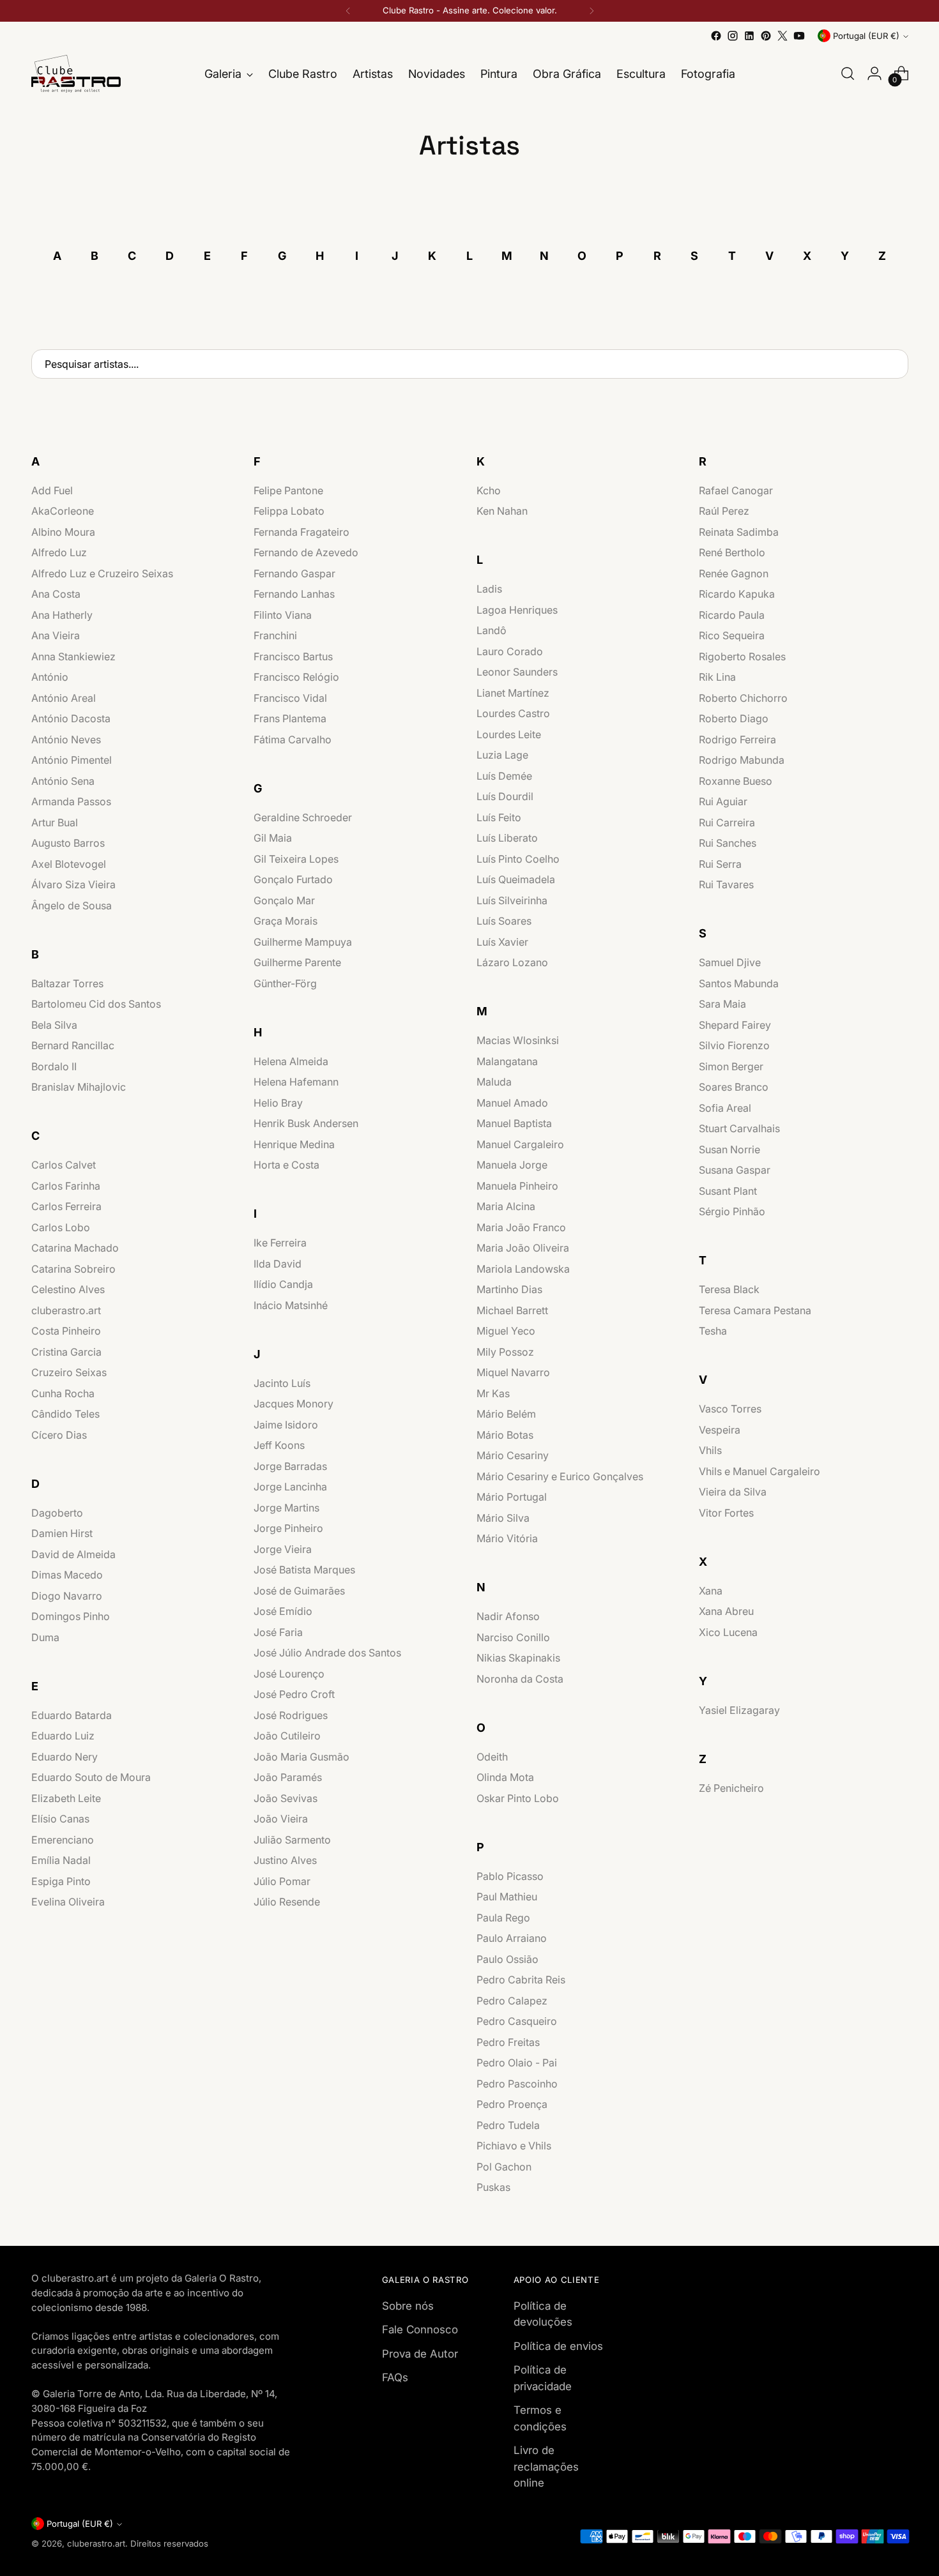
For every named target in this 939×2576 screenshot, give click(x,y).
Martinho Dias (509, 1289)
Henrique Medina (294, 1144)
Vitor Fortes (726, 1513)
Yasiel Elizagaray (739, 1710)
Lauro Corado (510, 651)
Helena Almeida (291, 1061)
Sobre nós (408, 2306)
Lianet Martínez (513, 693)
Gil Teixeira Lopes (296, 859)
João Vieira (281, 1819)
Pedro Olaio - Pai (517, 2063)
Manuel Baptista (514, 1123)
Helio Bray (278, 1103)
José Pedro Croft (294, 1694)
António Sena (63, 781)
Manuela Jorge (512, 1165)
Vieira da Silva (733, 1492)
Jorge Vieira (283, 1549)
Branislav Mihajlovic (79, 1087)
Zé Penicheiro (731, 1788)
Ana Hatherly (62, 615)
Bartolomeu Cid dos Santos (96, 1004)
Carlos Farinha (66, 1186)
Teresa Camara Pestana (755, 1310)
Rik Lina (717, 677)
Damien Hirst (62, 1533)
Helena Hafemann (296, 1082)
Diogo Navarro (67, 1596)
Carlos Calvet (64, 1165)
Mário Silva (503, 1518)
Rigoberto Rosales (742, 656)
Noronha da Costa (520, 1679)
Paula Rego (503, 1918)
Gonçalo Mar (284, 900)
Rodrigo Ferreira (737, 739)
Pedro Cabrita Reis (521, 1980)
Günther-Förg (285, 983)
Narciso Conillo (513, 1637)
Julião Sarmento (292, 1840)
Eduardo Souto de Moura (91, 1777)
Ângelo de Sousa (72, 905)
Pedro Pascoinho (517, 2084)
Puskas (493, 2187)
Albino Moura (63, 532)
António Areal (64, 698)
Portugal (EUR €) (866, 36)
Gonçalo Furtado (293, 879)
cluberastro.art (66, 1310)
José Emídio (283, 1611)
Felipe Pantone (288, 490)
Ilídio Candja (283, 1284)
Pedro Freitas (508, 2042)
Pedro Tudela (508, 2125)
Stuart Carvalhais (739, 1128)
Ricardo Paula (732, 615)
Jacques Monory (294, 1404)
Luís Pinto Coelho (518, 859)
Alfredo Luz (59, 552)
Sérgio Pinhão (732, 1211)
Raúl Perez (724, 511)
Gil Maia (273, 838)
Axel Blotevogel (69, 864)
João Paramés (288, 1777)
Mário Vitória (507, 1538)
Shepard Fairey (735, 1025)
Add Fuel (52, 490)
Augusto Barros (68, 843)
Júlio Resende (287, 1902)
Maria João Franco (521, 1227)
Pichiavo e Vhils (514, 2146)
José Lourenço (289, 1674)
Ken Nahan (502, 511)
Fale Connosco (420, 2330)
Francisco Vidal (290, 698)
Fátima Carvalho (293, 739)
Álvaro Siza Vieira (73, 884)
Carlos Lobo (61, 1227)
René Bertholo (732, 552)
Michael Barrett (512, 1310)
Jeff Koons (279, 1445)
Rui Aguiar (723, 801)
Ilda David (278, 1264)
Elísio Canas (60, 1819)
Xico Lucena (728, 1632)
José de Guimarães (299, 1591)
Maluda (494, 1082)
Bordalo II (54, 1066)
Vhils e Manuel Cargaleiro (760, 1471)
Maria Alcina (506, 1206)
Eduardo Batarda (72, 1715)
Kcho (489, 490)
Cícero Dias (59, 1435)
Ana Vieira (56, 635)
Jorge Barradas (290, 1466)
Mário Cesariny (513, 1455)
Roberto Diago (734, 718)
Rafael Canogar (736, 490)
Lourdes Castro (513, 713)
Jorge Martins (286, 1508)
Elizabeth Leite (66, 1798)
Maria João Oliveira (523, 1248)
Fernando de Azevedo (306, 552)
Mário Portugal (512, 1497)
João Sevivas (286, 1798)
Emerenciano (63, 1840)
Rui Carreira (727, 822)
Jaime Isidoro (286, 1425)
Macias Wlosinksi (518, 1040)
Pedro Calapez (512, 2001)
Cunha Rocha (63, 1393)
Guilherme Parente (297, 962)
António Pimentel (72, 760)
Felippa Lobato (289, 511)
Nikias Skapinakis (518, 1658)
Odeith (492, 1757)
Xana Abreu (726, 1611)
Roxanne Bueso (736, 781)
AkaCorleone (63, 511)
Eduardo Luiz (63, 1736)
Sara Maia (722, 1004)
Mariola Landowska (523, 1269)
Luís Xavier (502, 942)
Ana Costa (56, 594)
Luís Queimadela (516, 879)
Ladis (489, 589)
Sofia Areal (725, 1108)
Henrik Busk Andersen (306, 1123)
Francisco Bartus (293, 656)
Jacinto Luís (282, 1383)
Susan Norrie (729, 1149)
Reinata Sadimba (739, 532)
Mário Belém (506, 1414)
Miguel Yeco (506, 1331)
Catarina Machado (75, 1248)
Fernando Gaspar (294, 573)
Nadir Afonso (508, 1616)
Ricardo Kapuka (737, 594)
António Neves (66, 739)
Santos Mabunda (739, 983)
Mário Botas (505, 1435)
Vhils (710, 1450)
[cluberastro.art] (76, 74)
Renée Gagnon (734, 573)
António (50, 677)
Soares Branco (734, 1087)
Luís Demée (504, 776)
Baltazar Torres (67, 983)
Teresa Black (729, 1289)
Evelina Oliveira (68, 1902)
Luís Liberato (507, 838)
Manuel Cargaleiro (520, 1144)
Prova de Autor (420, 2354)
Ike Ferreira (280, 1243)
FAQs (395, 2377)
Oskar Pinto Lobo (518, 1798)
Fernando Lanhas (294, 594)
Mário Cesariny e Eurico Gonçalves (560, 1476)
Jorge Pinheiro (288, 1528)
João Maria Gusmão (302, 1757)
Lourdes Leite (509, 734)
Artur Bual (55, 822)
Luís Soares (504, 921)
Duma (45, 1637)
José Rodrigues (291, 1715)
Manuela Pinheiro (517, 1186)
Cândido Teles (65, 1414)
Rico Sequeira (732, 635)
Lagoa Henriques (517, 610)
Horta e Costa (286, 1165)
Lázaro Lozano (512, 962)
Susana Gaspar (735, 1170)
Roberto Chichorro (743, 698)
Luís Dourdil (505, 796)
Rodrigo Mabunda (742, 760)
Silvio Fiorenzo (734, 1045)
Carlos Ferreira (66, 1206)
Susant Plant (728, 1191)
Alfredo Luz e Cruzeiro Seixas (102, 573)
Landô (492, 630)
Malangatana (507, 1061)
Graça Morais (286, 921)
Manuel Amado (512, 1103)
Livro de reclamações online (546, 2466)
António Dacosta (71, 718)
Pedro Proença (512, 2104)
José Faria (278, 1632)
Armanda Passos (71, 801)
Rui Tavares (726, 884)
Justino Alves (285, 1860)
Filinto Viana (283, 615)
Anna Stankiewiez (73, 656)
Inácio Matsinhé (291, 1305)
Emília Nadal (61, 1860)
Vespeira (720, 1430)
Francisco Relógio (296, 677)
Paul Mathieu (507, 1897)
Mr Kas (493, 1393)
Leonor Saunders (517, 672)
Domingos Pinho (71, 1616)
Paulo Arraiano (512, 1938)
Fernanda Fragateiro (302, 532)
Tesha (713, 1331)
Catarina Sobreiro (73, 1269)
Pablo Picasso (510, 1876)
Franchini (275, 635)
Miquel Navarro (513, 1372)
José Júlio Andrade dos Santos (327, 1653)
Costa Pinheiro (66, 1331)
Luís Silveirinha (512, 900)
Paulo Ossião (508, 1959)
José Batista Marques (304, 1570)
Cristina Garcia (66, 1352)
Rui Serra (720, 864)
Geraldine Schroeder (303, 817)
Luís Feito (499, 817)
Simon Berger (731, 1066)
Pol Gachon (504, 2167)
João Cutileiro (287, 1736)
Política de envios (558, 2346)
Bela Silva (54, 1025)
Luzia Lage (502, 755)
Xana (711, 1591)
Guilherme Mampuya (303, 942)
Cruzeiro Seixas (69, 1372)
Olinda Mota (505, 1777)
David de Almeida (73, 1554)
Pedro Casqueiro (517, 2021)
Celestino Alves (68, 1289)
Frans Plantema (290, 718)
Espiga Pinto (61, 1881)
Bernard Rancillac (73, 1045)
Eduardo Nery (65, 1757)
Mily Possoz (505, 1352)
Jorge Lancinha (290, 1487)
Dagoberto (57, 1513)
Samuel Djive (730, 962)
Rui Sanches (728, 843)
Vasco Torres (730, 1409)
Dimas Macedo (67, 1575)
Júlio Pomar (282, 1881)
